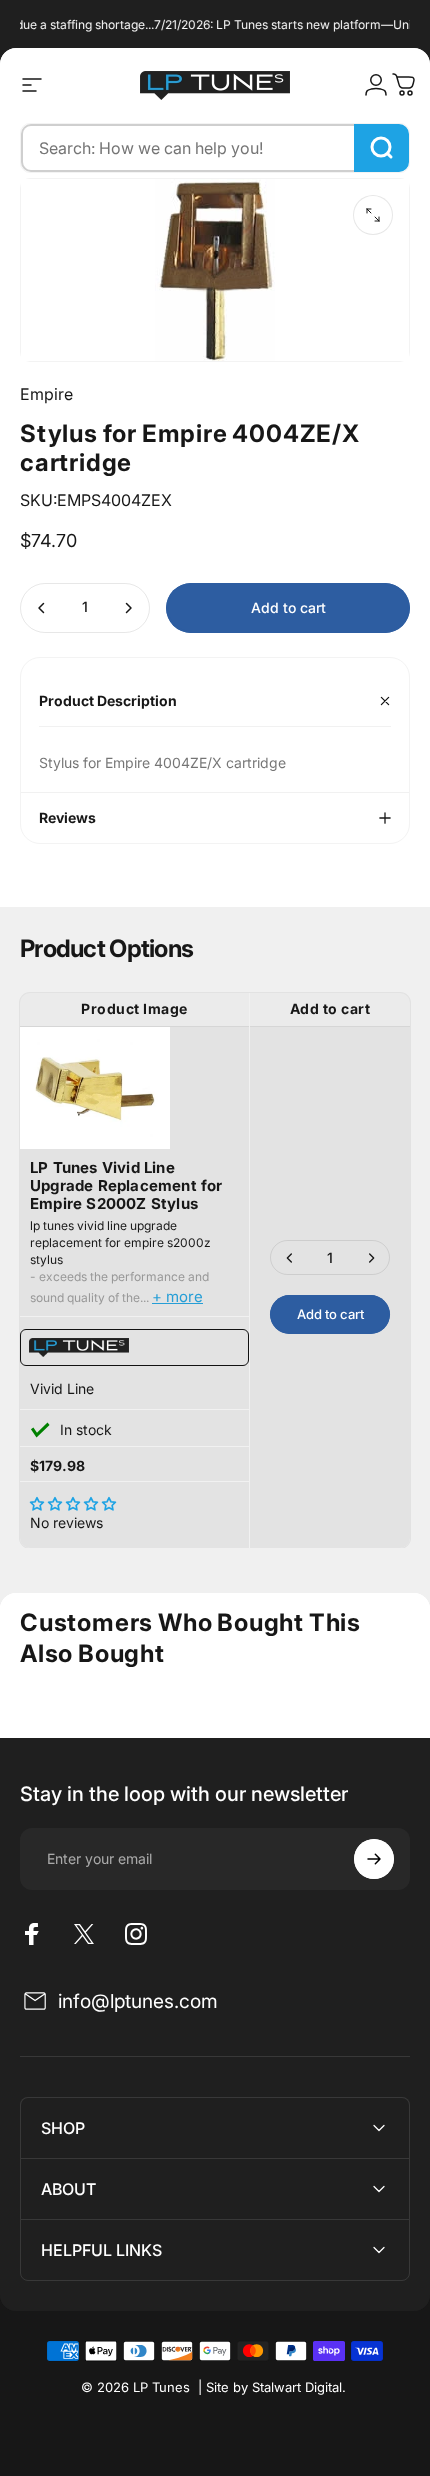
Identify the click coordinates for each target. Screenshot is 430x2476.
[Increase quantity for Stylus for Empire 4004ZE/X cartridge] (128, 608)
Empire (46, 394)
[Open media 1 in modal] (373, 215)
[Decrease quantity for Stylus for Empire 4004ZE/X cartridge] (42, 608)
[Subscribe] (374, 1859)
